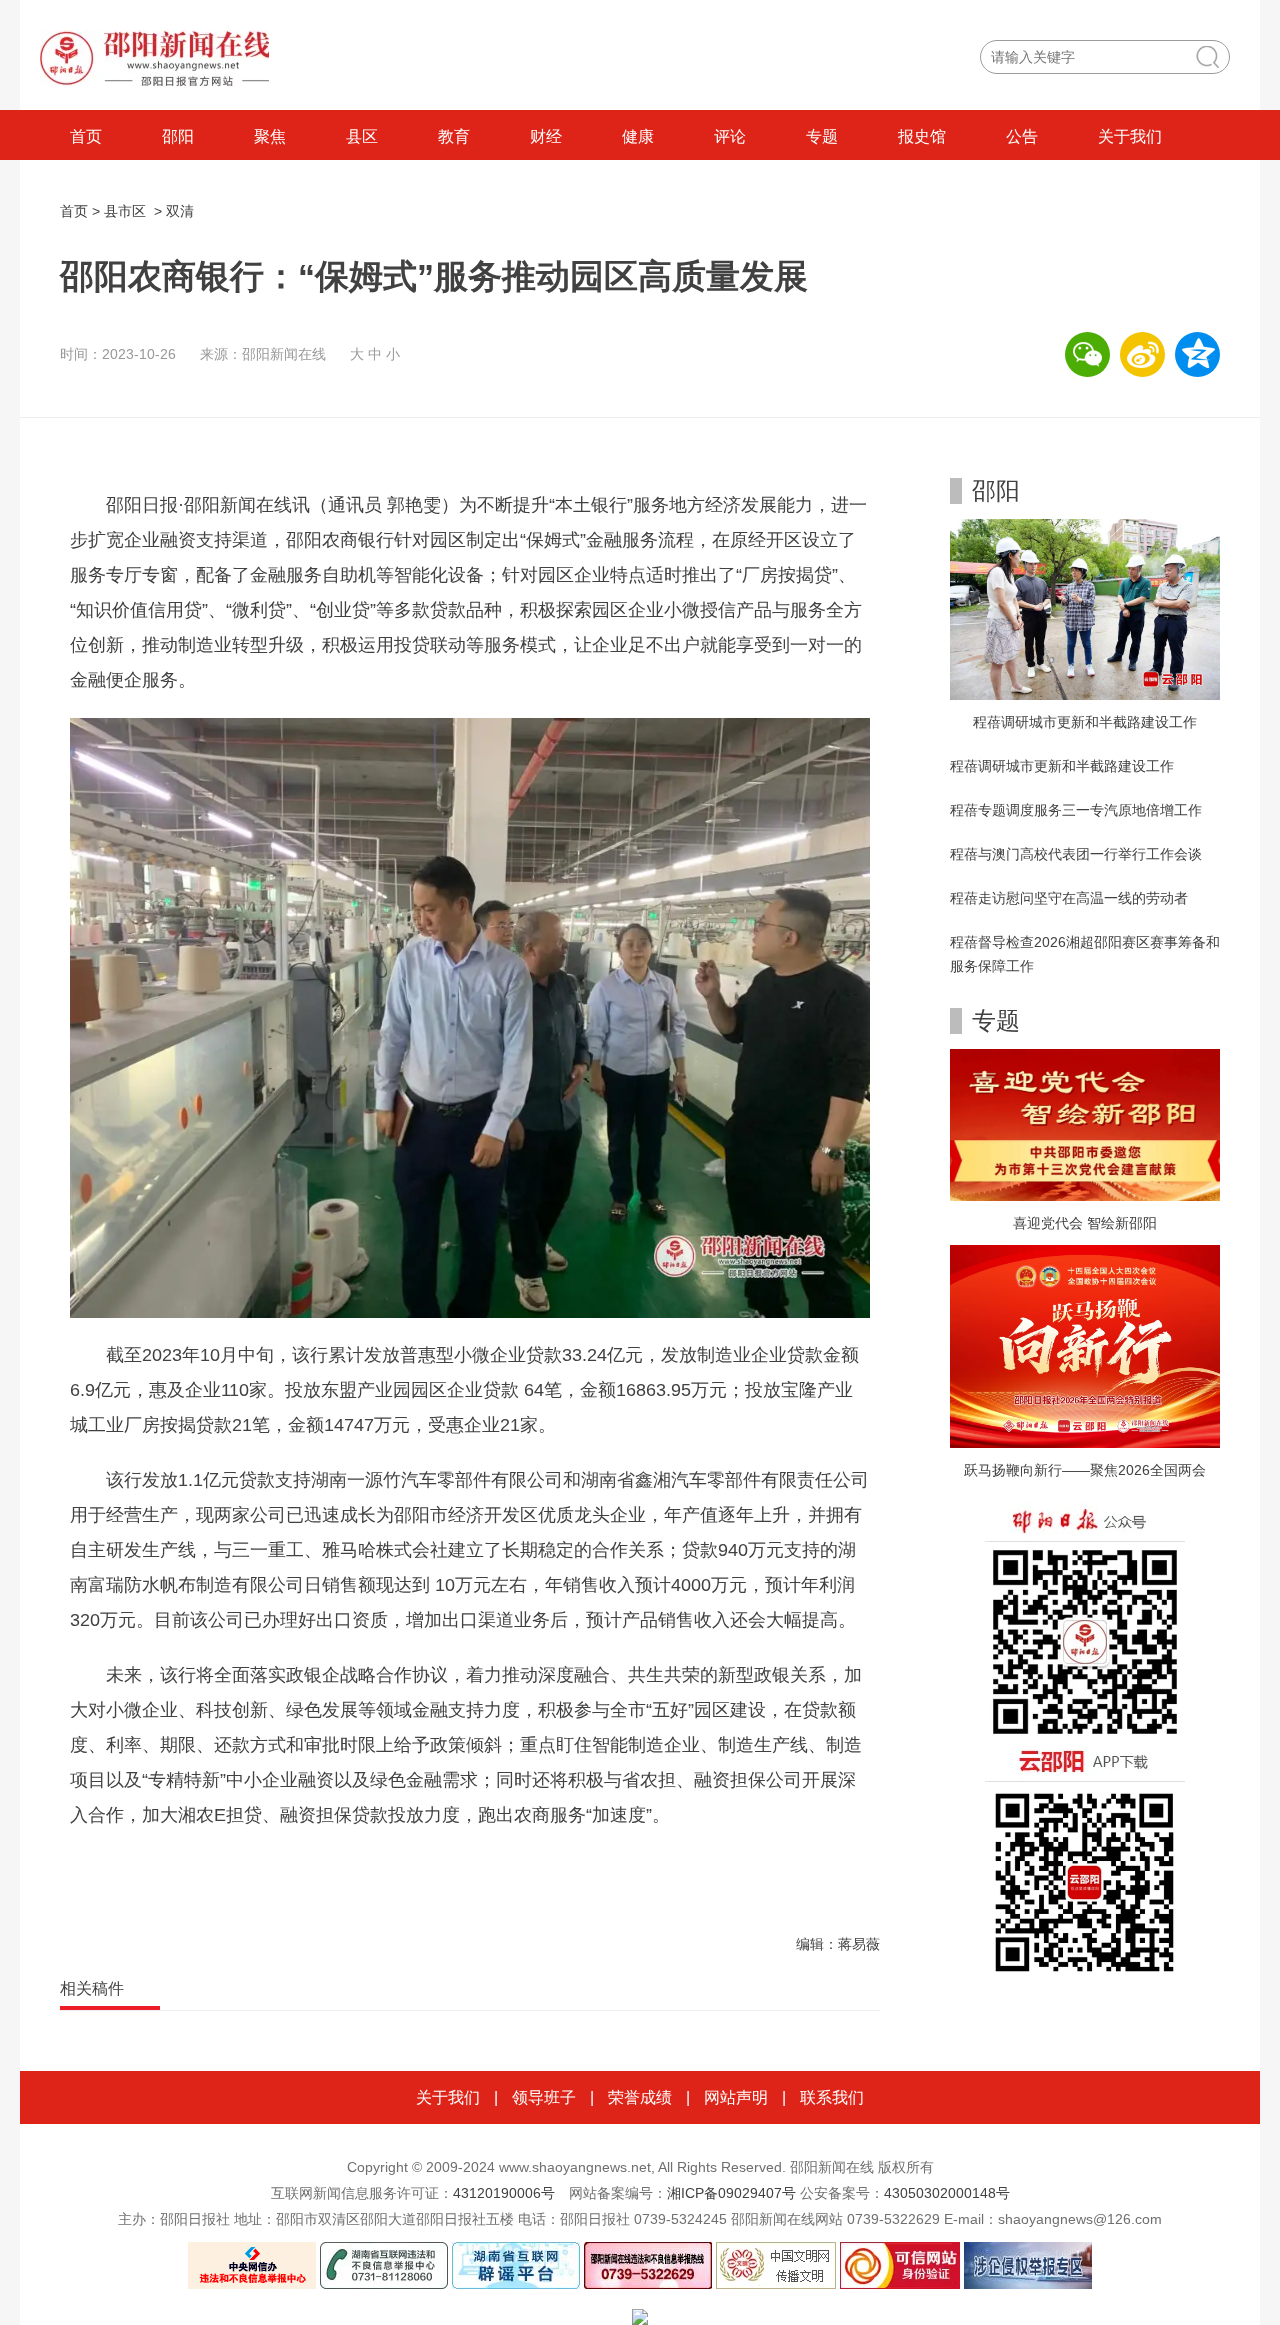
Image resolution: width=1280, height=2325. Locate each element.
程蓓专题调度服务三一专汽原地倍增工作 (1076, 810)
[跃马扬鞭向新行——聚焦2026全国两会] (1085, 1345)
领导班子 (544, 2097)
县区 (362, 136)
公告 (1022, 136)
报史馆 (922, 136)
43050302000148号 (947, 2193)
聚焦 (270, 136)
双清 (180, 211)
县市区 (125, 211)
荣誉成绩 (640, 2097)
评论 (730, 136)
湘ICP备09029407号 (731, 2193)
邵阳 (178, 136)
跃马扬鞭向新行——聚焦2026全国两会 (1085, 1470)
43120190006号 (504, 2193)
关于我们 (1130, 136)
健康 (638, 136)
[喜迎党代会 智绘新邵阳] (1085, 1124)
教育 (454, 136)
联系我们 (832, 2097)
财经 (546, 136)
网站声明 (736, 2097)
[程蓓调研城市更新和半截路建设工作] (1085, 608)
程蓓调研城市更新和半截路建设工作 (1085, 722)
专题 (822, 136)
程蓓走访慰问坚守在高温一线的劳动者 (1069, 898)
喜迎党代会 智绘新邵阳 (1085, 1223)
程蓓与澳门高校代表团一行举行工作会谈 (1076, 854)
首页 (86, 136)
